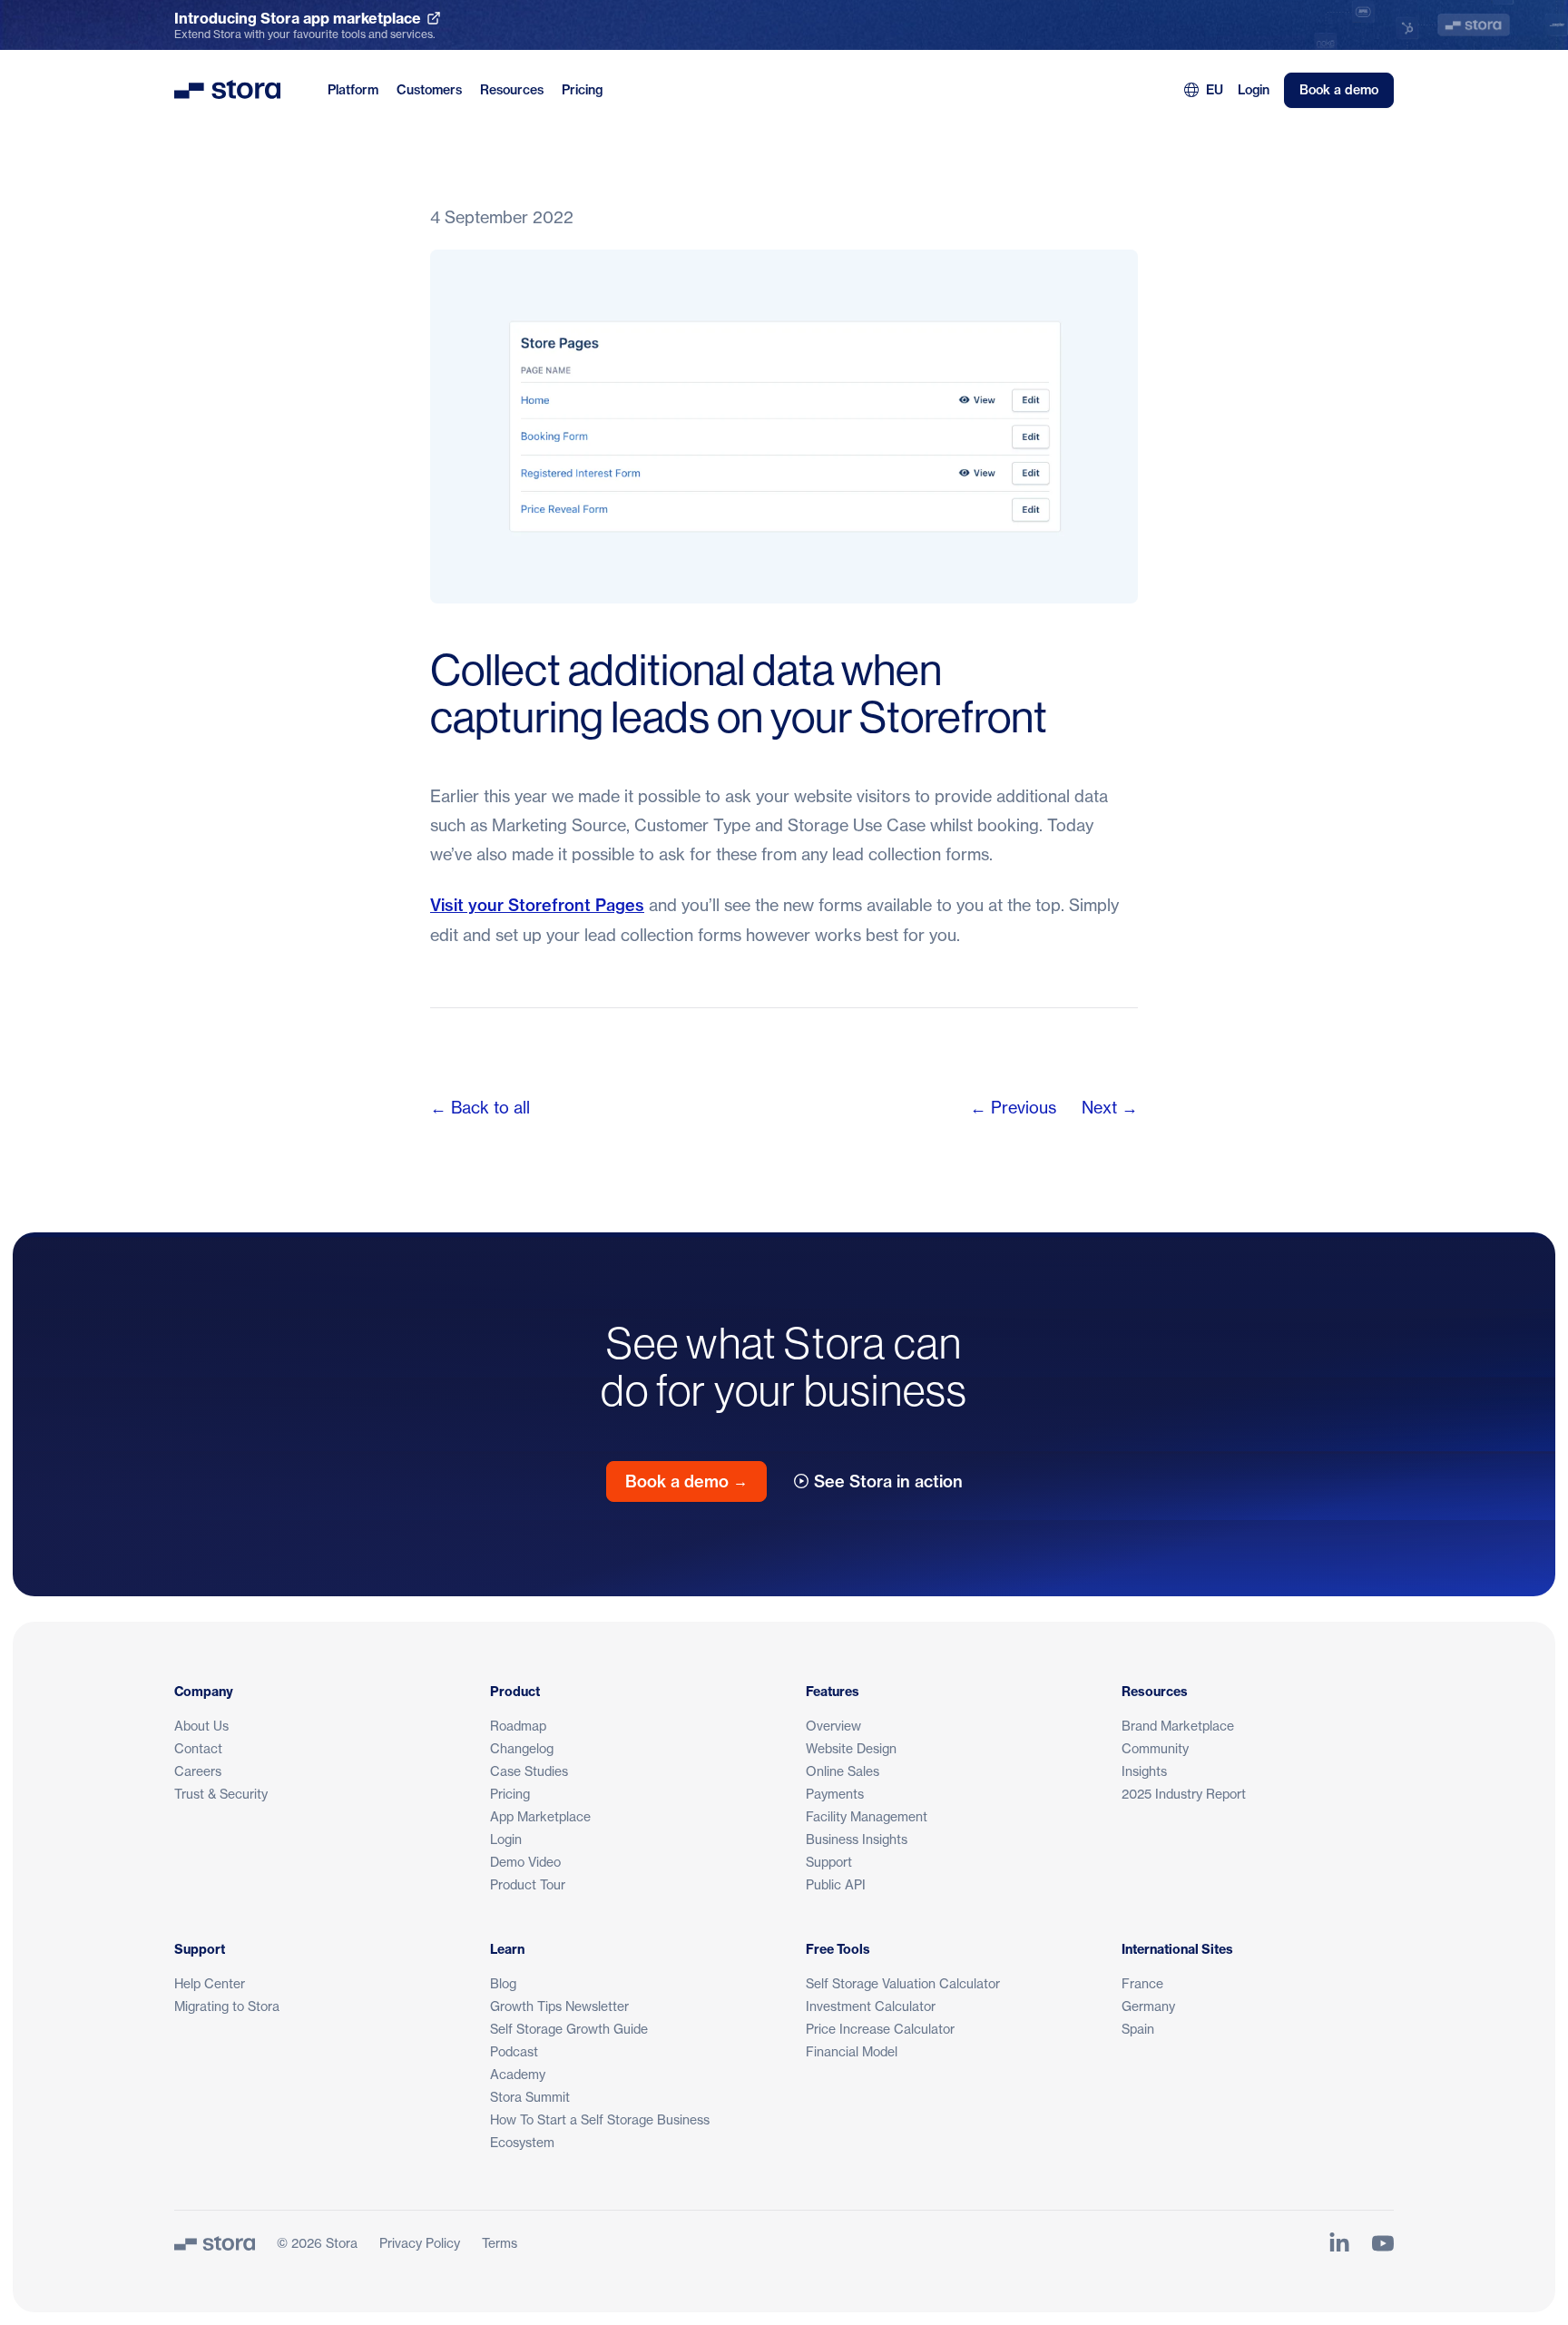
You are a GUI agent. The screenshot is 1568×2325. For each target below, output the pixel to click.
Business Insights (857, 1839)
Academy (518, 2074)
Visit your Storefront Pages (537, 905)
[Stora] (215, 2243)
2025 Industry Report (1184, 1794)
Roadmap (518, 1726)
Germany (1148, 2006)
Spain (1138, 2029)
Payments (835, 1794)
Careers (198, 1771)
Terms (500, 2243)
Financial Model (852, 2051)
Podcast (514, 2051)
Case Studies (529, 1771)
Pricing (582, 90)
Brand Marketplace (1178, 1726)
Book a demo (1339, 90)
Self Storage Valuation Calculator (903, 1983)
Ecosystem (522, 2142)
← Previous (1013, 1107)
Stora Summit (530, 2097)
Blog (503, 1983)
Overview (833, 1726)
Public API (836, 1884)
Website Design (851, 1748)
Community (1155, 1748)
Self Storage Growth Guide (569, 2029)
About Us (201, 1726)
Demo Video (525, 1862)
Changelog (522, 1748)
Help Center (210, 1983)
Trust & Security (221, 1794)
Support (829, 1862)
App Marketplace (540, 1816)
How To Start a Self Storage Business (600, 2119)
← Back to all (480, 1107)
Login (1254, 90)
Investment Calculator (871, 2006)
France (1142, 1983)
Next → (1110, 1107)
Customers (429, 90)
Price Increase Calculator (880, 2029)
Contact (198, 1748)
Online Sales (843, 1771)
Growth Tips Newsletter (559, 2006)
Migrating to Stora (227, 2006)
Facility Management (867, 1816)
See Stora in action (888, 1481)
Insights (1144, 1771)
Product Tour (528, 1884)
